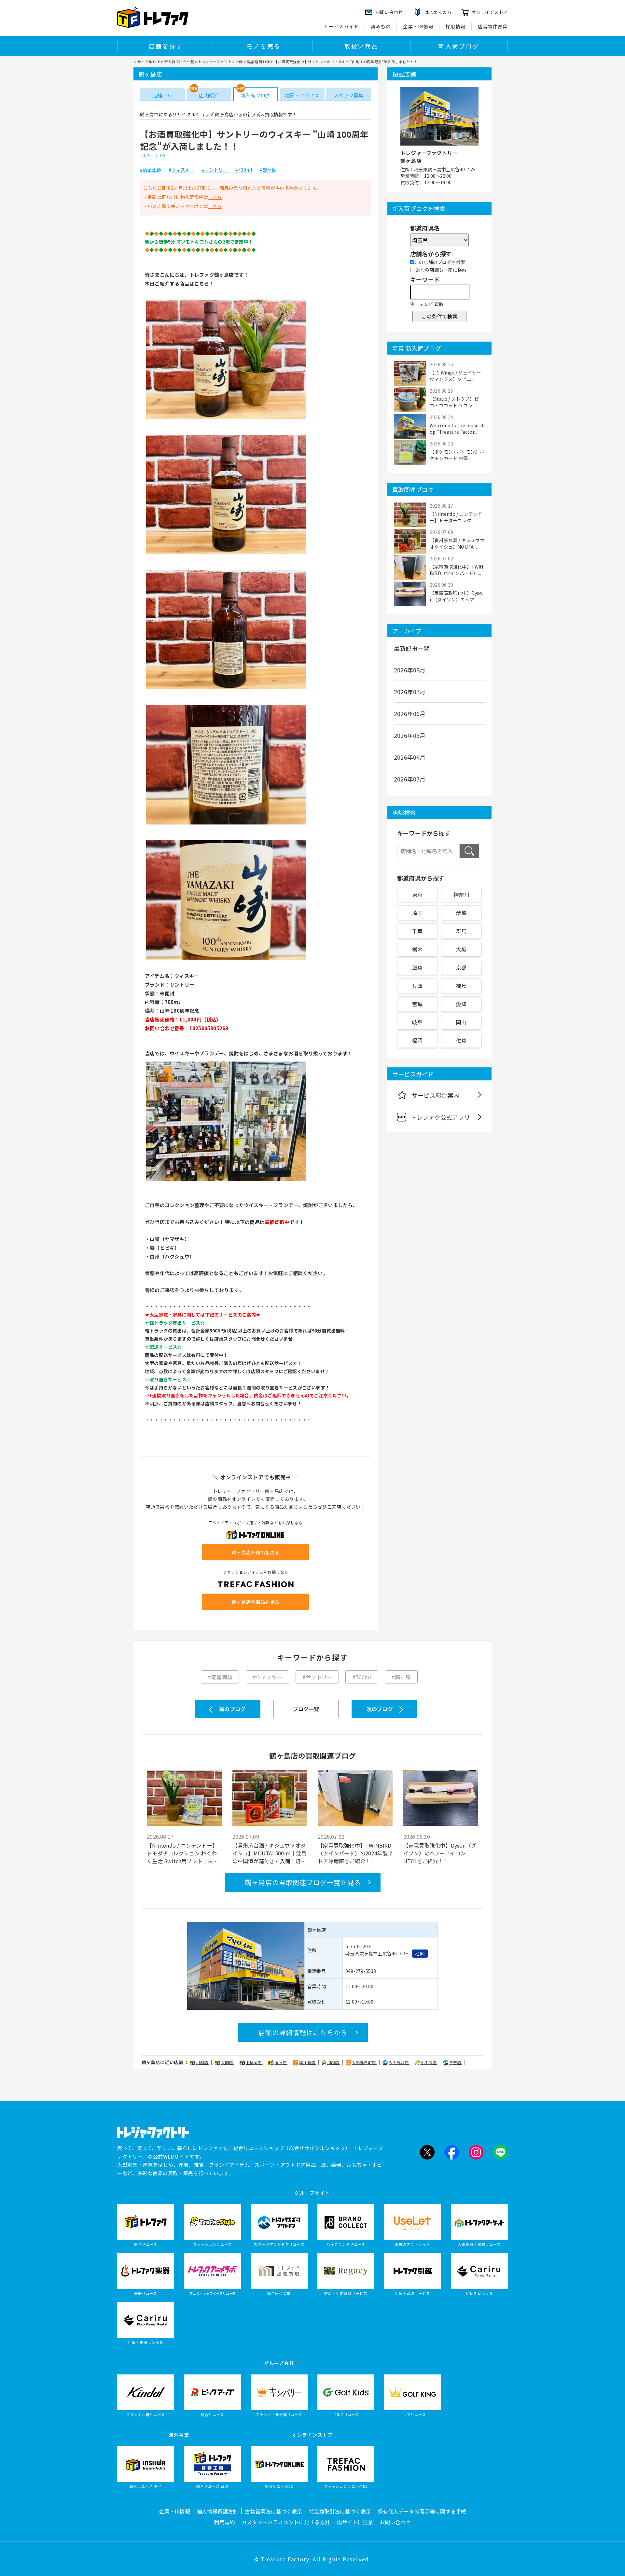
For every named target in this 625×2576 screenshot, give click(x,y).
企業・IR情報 (418, 26)
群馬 (461, 931)
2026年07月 (410, 692)
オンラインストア (490, 12)
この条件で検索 (439, 316)
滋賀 (417, 967)
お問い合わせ (395, 2522)
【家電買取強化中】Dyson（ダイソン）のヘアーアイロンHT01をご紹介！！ (440, 1853)
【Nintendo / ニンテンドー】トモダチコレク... (456, 517)
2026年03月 (410, 779)
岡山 (461, 1022)
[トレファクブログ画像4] (226, 824)
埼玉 (417, 913)
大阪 (461, 949)
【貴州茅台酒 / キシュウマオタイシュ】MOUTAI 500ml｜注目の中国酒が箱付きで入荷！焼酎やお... (270, 1853)
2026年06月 (410, 713)
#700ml (244, 170)
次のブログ (380, 1709)
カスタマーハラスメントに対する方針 (286, 2522)
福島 (461, 986)
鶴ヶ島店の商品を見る (256, 1552)
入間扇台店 (399, 2062)
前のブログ (232, 1709)
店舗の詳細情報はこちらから (303, 2032)
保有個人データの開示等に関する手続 (422, 2511)
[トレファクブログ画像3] (226, 689)
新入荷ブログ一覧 (179, 62)
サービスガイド (341, 26)
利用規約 (225, 2522)
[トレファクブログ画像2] (226, 554)
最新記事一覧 (412, 648)
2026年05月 (410, 735)
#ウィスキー (181, 170)
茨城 (461, 913)
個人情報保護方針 (217, 2511)
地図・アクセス (302, 95)
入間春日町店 (364, 2062)
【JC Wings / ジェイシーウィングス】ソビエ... (455, 376)
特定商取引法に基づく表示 (340, 2511)
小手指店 (429, 2062)
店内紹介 (209, 95)
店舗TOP (162, 95)
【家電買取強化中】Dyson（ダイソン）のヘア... (456, 596)
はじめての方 (438, 12)
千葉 (417, 931)
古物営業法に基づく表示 (273, 2511)
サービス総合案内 (436, 1095)
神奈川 (461, 894)
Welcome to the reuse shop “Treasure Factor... (457, 429)
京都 (461, 967)
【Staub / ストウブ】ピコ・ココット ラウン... (454, 402)
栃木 (417, 949)
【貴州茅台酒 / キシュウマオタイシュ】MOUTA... (457, 543)
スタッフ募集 (348, 95)
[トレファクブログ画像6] (226, 1180)
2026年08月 (410, 670)
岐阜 (417, 1022)
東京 (417, 894)
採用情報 (456, 26)
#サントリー (215, 170)
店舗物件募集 (493, 26)
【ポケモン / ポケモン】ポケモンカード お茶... (457, 455)
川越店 (202, 2062)
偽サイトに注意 (355, 2522)
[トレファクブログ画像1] (226, 419)
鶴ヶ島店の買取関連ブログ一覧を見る (303, 1882)
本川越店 (308, 2062)
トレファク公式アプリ (440, 1117)
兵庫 (417, 986)
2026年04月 (410, 757)
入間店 (228, 2062)
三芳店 (456, 2062)
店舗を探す (166, 46)
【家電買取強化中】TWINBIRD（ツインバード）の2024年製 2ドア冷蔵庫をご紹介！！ (355, 1853)
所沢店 (281, 2062)
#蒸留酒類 (151, 170)
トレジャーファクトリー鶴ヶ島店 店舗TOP (234, 62)
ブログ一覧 (306, 1709)
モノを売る (264, 46)
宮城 (417, 1004)
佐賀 (461, 1040)
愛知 (461, 1004)
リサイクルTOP (147, 62)
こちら (215, 197)
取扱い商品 (361, 46)
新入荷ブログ (459, 46)
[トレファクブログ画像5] (226, 959)
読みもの (381, 26)
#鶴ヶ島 (268, 170)
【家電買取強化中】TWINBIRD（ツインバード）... (457, 570)
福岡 (417, 1040)
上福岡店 (254, 2062)
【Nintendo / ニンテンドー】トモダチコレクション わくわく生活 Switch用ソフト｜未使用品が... (182, 1853)
